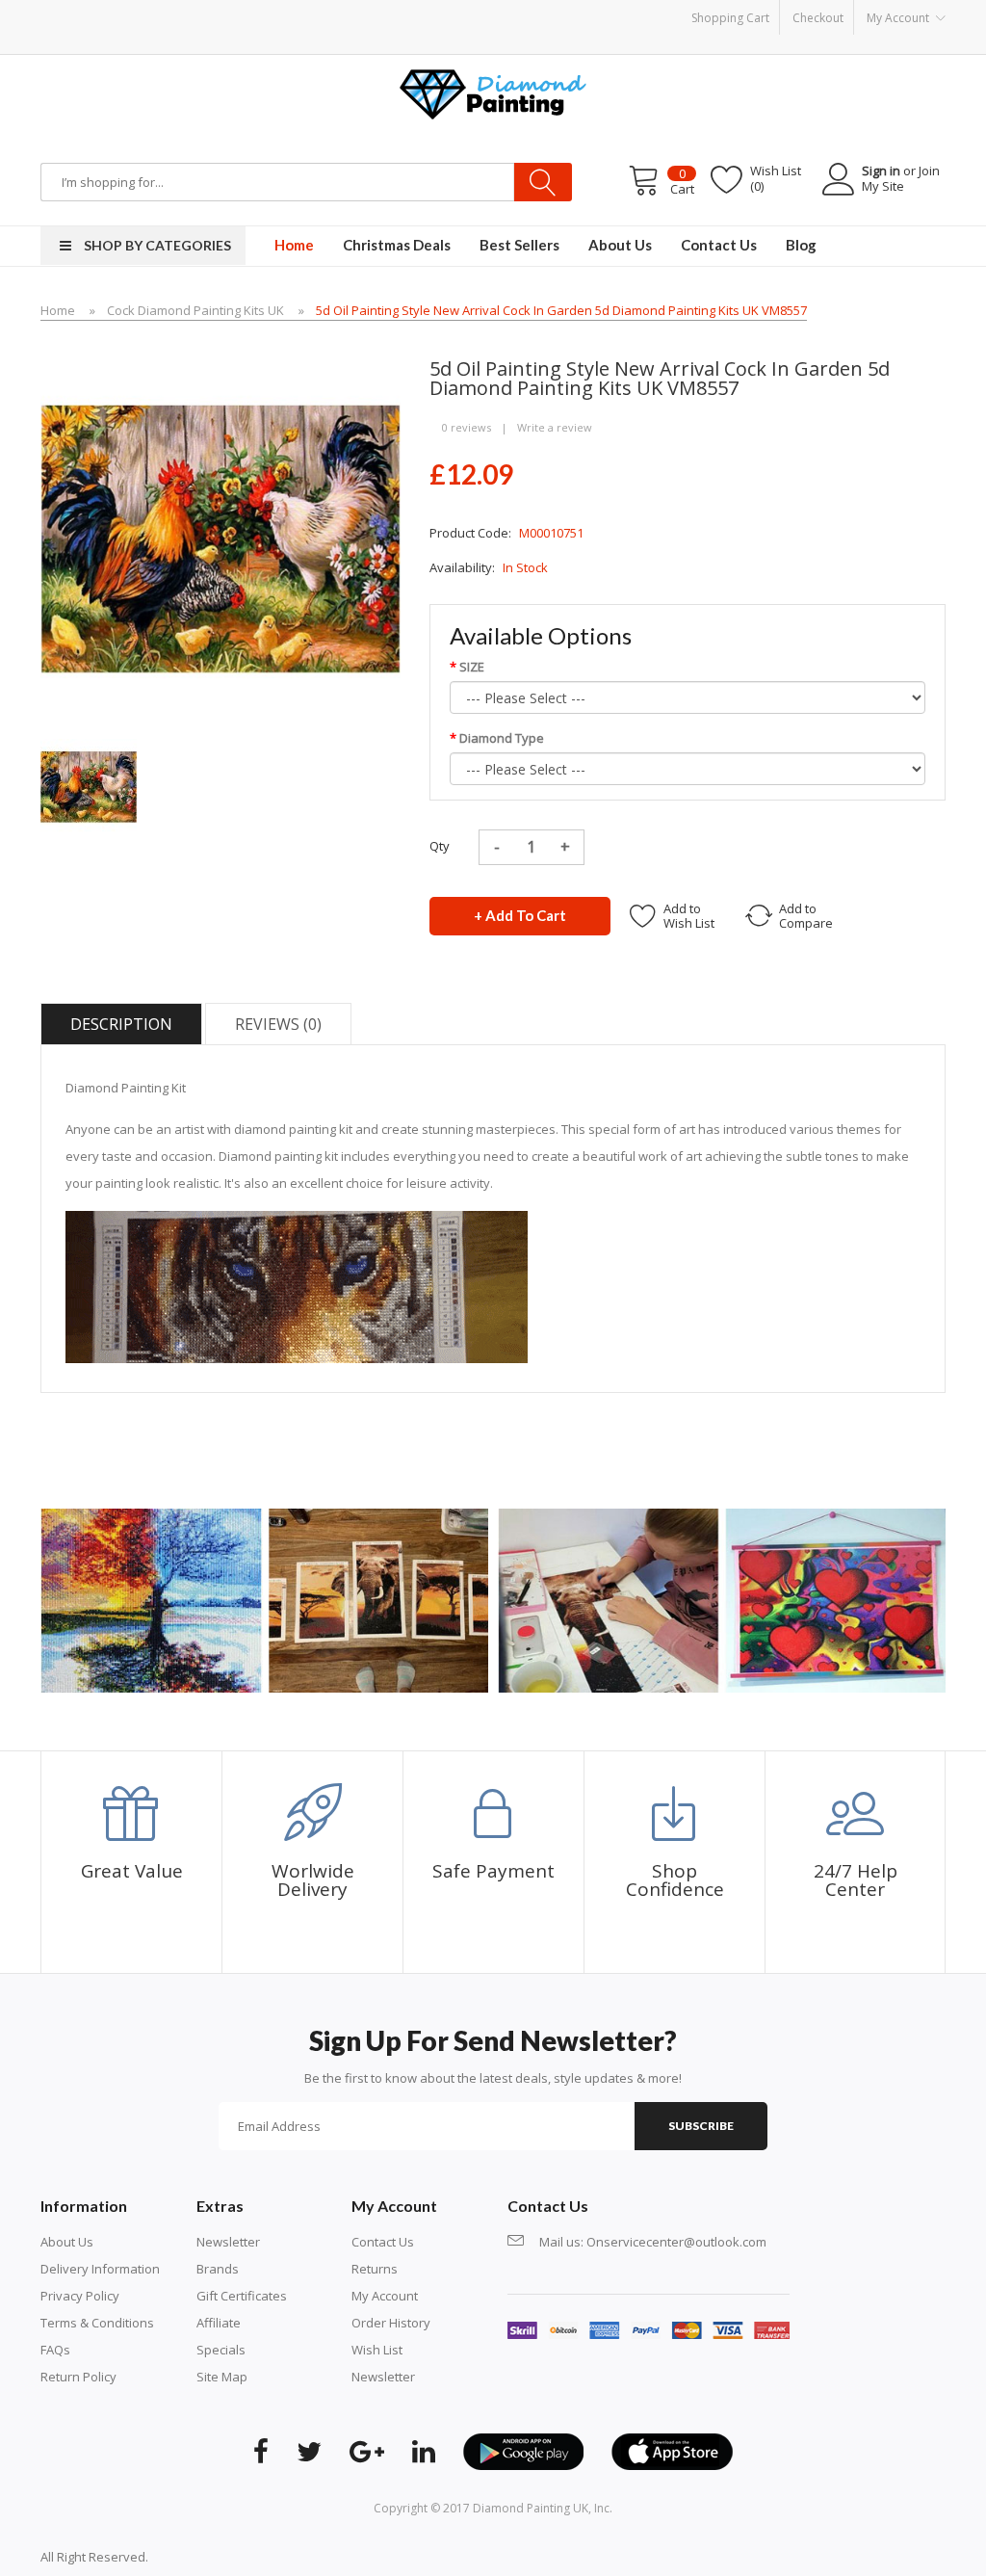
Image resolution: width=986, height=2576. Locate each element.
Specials (221, 2350)
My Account (385, 2296)
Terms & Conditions (97, 2323)
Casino (225, 2557)
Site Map (222, 2377)
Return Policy (78, 2377)
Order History (391, 2323)
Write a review (555, 427)
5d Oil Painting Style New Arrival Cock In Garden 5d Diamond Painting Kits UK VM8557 (561, 310)
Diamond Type (502, 738)
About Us (67, 2242)
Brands (218, 2269)
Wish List (377, 2350)
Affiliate (219, 2323)
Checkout (818, 18)
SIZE (472, 667)
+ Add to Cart (520, 915)
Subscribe (701, 2126)
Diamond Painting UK (531, 2508)
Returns (375, 2269)
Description (121, 1024)
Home (58, 310)
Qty (440, 846)
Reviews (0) (278, 1024)
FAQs (55, 2350)
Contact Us (383, 2242)
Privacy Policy (80, 2296)
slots (191, 2557)
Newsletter (228, 2242)
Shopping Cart (730, 18)
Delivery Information (100, 2269)
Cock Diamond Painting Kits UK (195, 310)
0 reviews (467, 427)
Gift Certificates (242, 2296)
